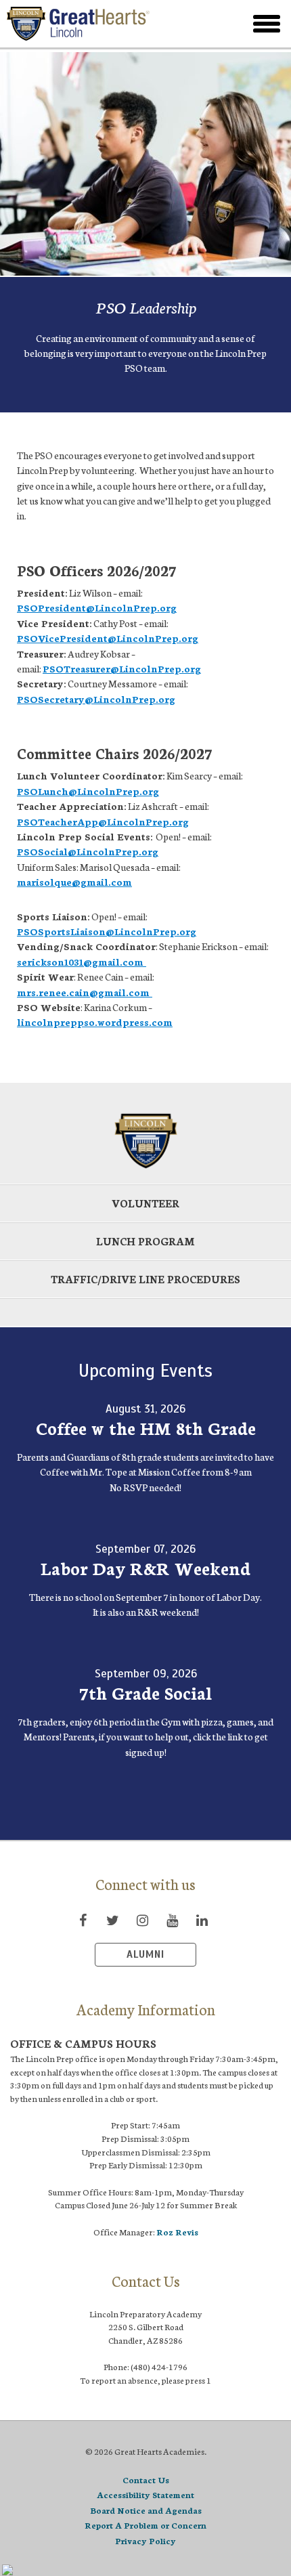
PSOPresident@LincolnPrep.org (97, 607)
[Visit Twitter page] (112, 1920)
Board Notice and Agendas (146, 2510)
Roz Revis (177, 2232)
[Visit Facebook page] (83, 1920)
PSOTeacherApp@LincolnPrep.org (103, 821)
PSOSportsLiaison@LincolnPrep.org (107, 931)
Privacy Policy (145, 2540)
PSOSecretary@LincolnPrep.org (96, 699)
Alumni (145, 1954)
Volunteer (145, 1203)
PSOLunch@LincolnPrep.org (88, 791)
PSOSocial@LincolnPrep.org (88, 851)
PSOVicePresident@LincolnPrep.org (108, 638)
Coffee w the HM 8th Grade (146, 1427)
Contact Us (146, 2480)
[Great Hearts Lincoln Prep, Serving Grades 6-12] (104, 24)
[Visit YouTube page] (172, 1920)
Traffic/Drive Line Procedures (145, 1279)
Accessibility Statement (145, 2494)
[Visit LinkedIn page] (202, 1920)
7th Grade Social (145, 1692)
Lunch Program (145, 1241)
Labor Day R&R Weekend (145, 1568)
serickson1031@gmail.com (82, 962)
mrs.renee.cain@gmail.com (85, 992)
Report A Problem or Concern (145, 2525)
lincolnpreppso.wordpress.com (95, 1022)
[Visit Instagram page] (142, 1920)
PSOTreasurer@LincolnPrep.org (122, 668)
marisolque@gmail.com (74, 882)
